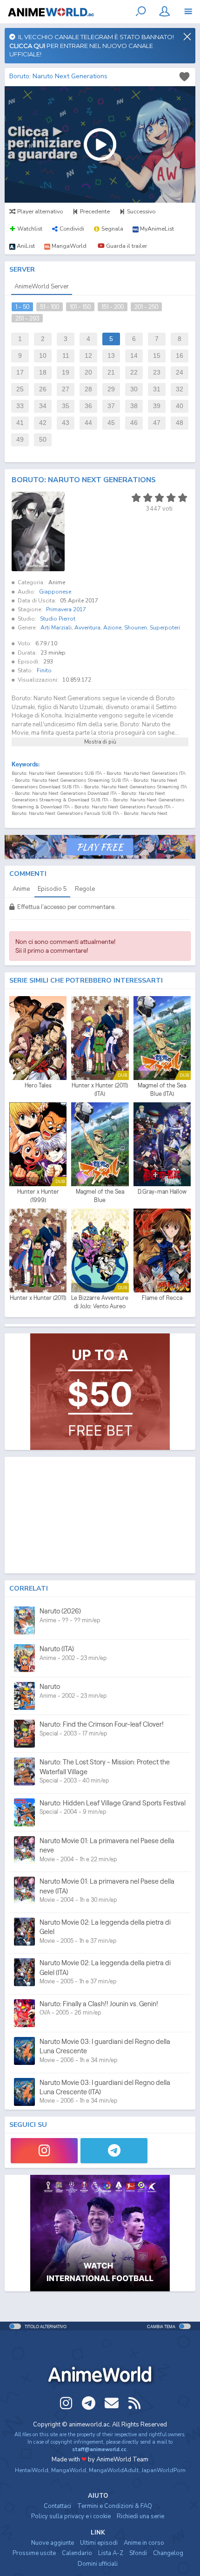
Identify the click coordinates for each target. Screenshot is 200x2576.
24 (180, 372)
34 (43, 406)
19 (66, 372)
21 (111, 372)
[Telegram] (114, 2151)
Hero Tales (38, 1085)
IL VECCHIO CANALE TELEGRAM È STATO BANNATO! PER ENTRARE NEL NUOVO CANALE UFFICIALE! (92, 45)
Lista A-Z (111, 2553)
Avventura (87, 628)
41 (20, 423)
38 (134, 406)
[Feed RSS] (134, 2403)
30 (134, 389)
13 (111, 356)
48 (180, 423)
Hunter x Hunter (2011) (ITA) (100, 1090)
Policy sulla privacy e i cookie (71, 2516)
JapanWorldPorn (163, 2470)
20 (88, 372)
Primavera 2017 (66, 609)
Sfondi (138, 2553)
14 (134, 356)
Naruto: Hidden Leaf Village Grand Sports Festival (113, 1803)
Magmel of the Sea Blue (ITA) (162, 1090)
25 (20, 389)
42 (43, 423)
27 (66, 389)
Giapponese (55, 592)
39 (157, 406)
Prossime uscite (34, 2553)
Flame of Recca (162, 1298)
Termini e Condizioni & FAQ (115, 2506)
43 (66, 423)
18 (43, 372)
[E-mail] (112, 2403)
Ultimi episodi (99, 2543)
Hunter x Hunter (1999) (38, 1196)
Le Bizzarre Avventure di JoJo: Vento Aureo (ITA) (100, 1302)
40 (180, 406)
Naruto (50, 1686)
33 (20, 406)
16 (180, 356)
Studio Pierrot (58, 619)
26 (43, 389)
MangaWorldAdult (114, 2470)
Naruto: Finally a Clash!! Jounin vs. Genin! (99, 2004)
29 (111, 389)
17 (20, 372)
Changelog (168, 2553)
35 (66, 406)
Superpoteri (165, 628)
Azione (112, 628)
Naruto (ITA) (57, 1649)
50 (43, 440)
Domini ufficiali (98, 2564)
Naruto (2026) (60, 1611)
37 (111, 406)
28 (88, 389)
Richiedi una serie (140, 2516)
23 (157, 372)
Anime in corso (144, 2543)
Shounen (136, 628)
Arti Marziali (56, 628)
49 (20, 440)
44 (88, 423)
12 (88, 356)
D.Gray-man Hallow (162, 1192)
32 (180, 389)
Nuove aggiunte (53, 2543)
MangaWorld (69, 2470)
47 (157, 423)
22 (134, 372)
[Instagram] (44, 2151)
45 (111, 423)
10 (43, 356)
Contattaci (57, 2506)
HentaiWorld (32, 2470)
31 (157, 389)
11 (66, 356)
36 (88, 406)
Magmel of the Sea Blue (100, 1196)
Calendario (77, 2553)
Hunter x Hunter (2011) (38, 1298)
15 (157, 356)
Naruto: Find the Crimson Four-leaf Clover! (102, 1724)
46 (134, 423)
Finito (44, 670)
